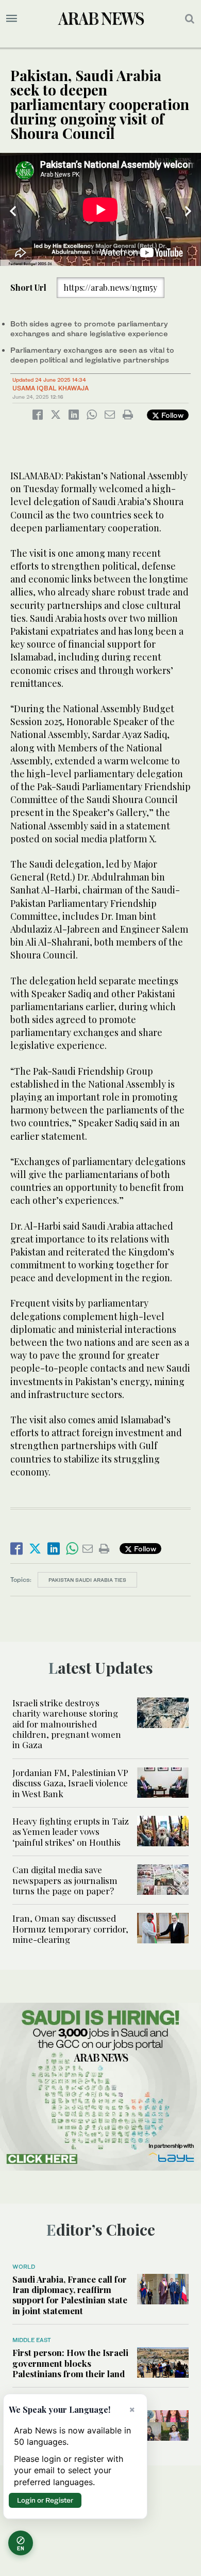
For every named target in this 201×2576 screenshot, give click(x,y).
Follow (171, 415)
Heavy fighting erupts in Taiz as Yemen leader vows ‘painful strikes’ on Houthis (71, 1832)
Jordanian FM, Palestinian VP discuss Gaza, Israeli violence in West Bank (70, 1783)
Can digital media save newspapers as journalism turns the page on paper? (65, 1880)
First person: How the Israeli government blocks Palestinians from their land (70, 2363)
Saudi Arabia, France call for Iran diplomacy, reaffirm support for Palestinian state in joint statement (70, 2295)
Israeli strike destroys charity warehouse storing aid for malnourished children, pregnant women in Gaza (67, 1724)
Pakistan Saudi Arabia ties (87, 1580)
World (24, 2267)
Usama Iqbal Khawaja (51, 388)
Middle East (32, 2340)
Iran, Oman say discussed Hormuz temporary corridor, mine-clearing (70, 1929)
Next (188, 211)
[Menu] (12, 19)
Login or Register (45, 2500)
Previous (13, 211)
